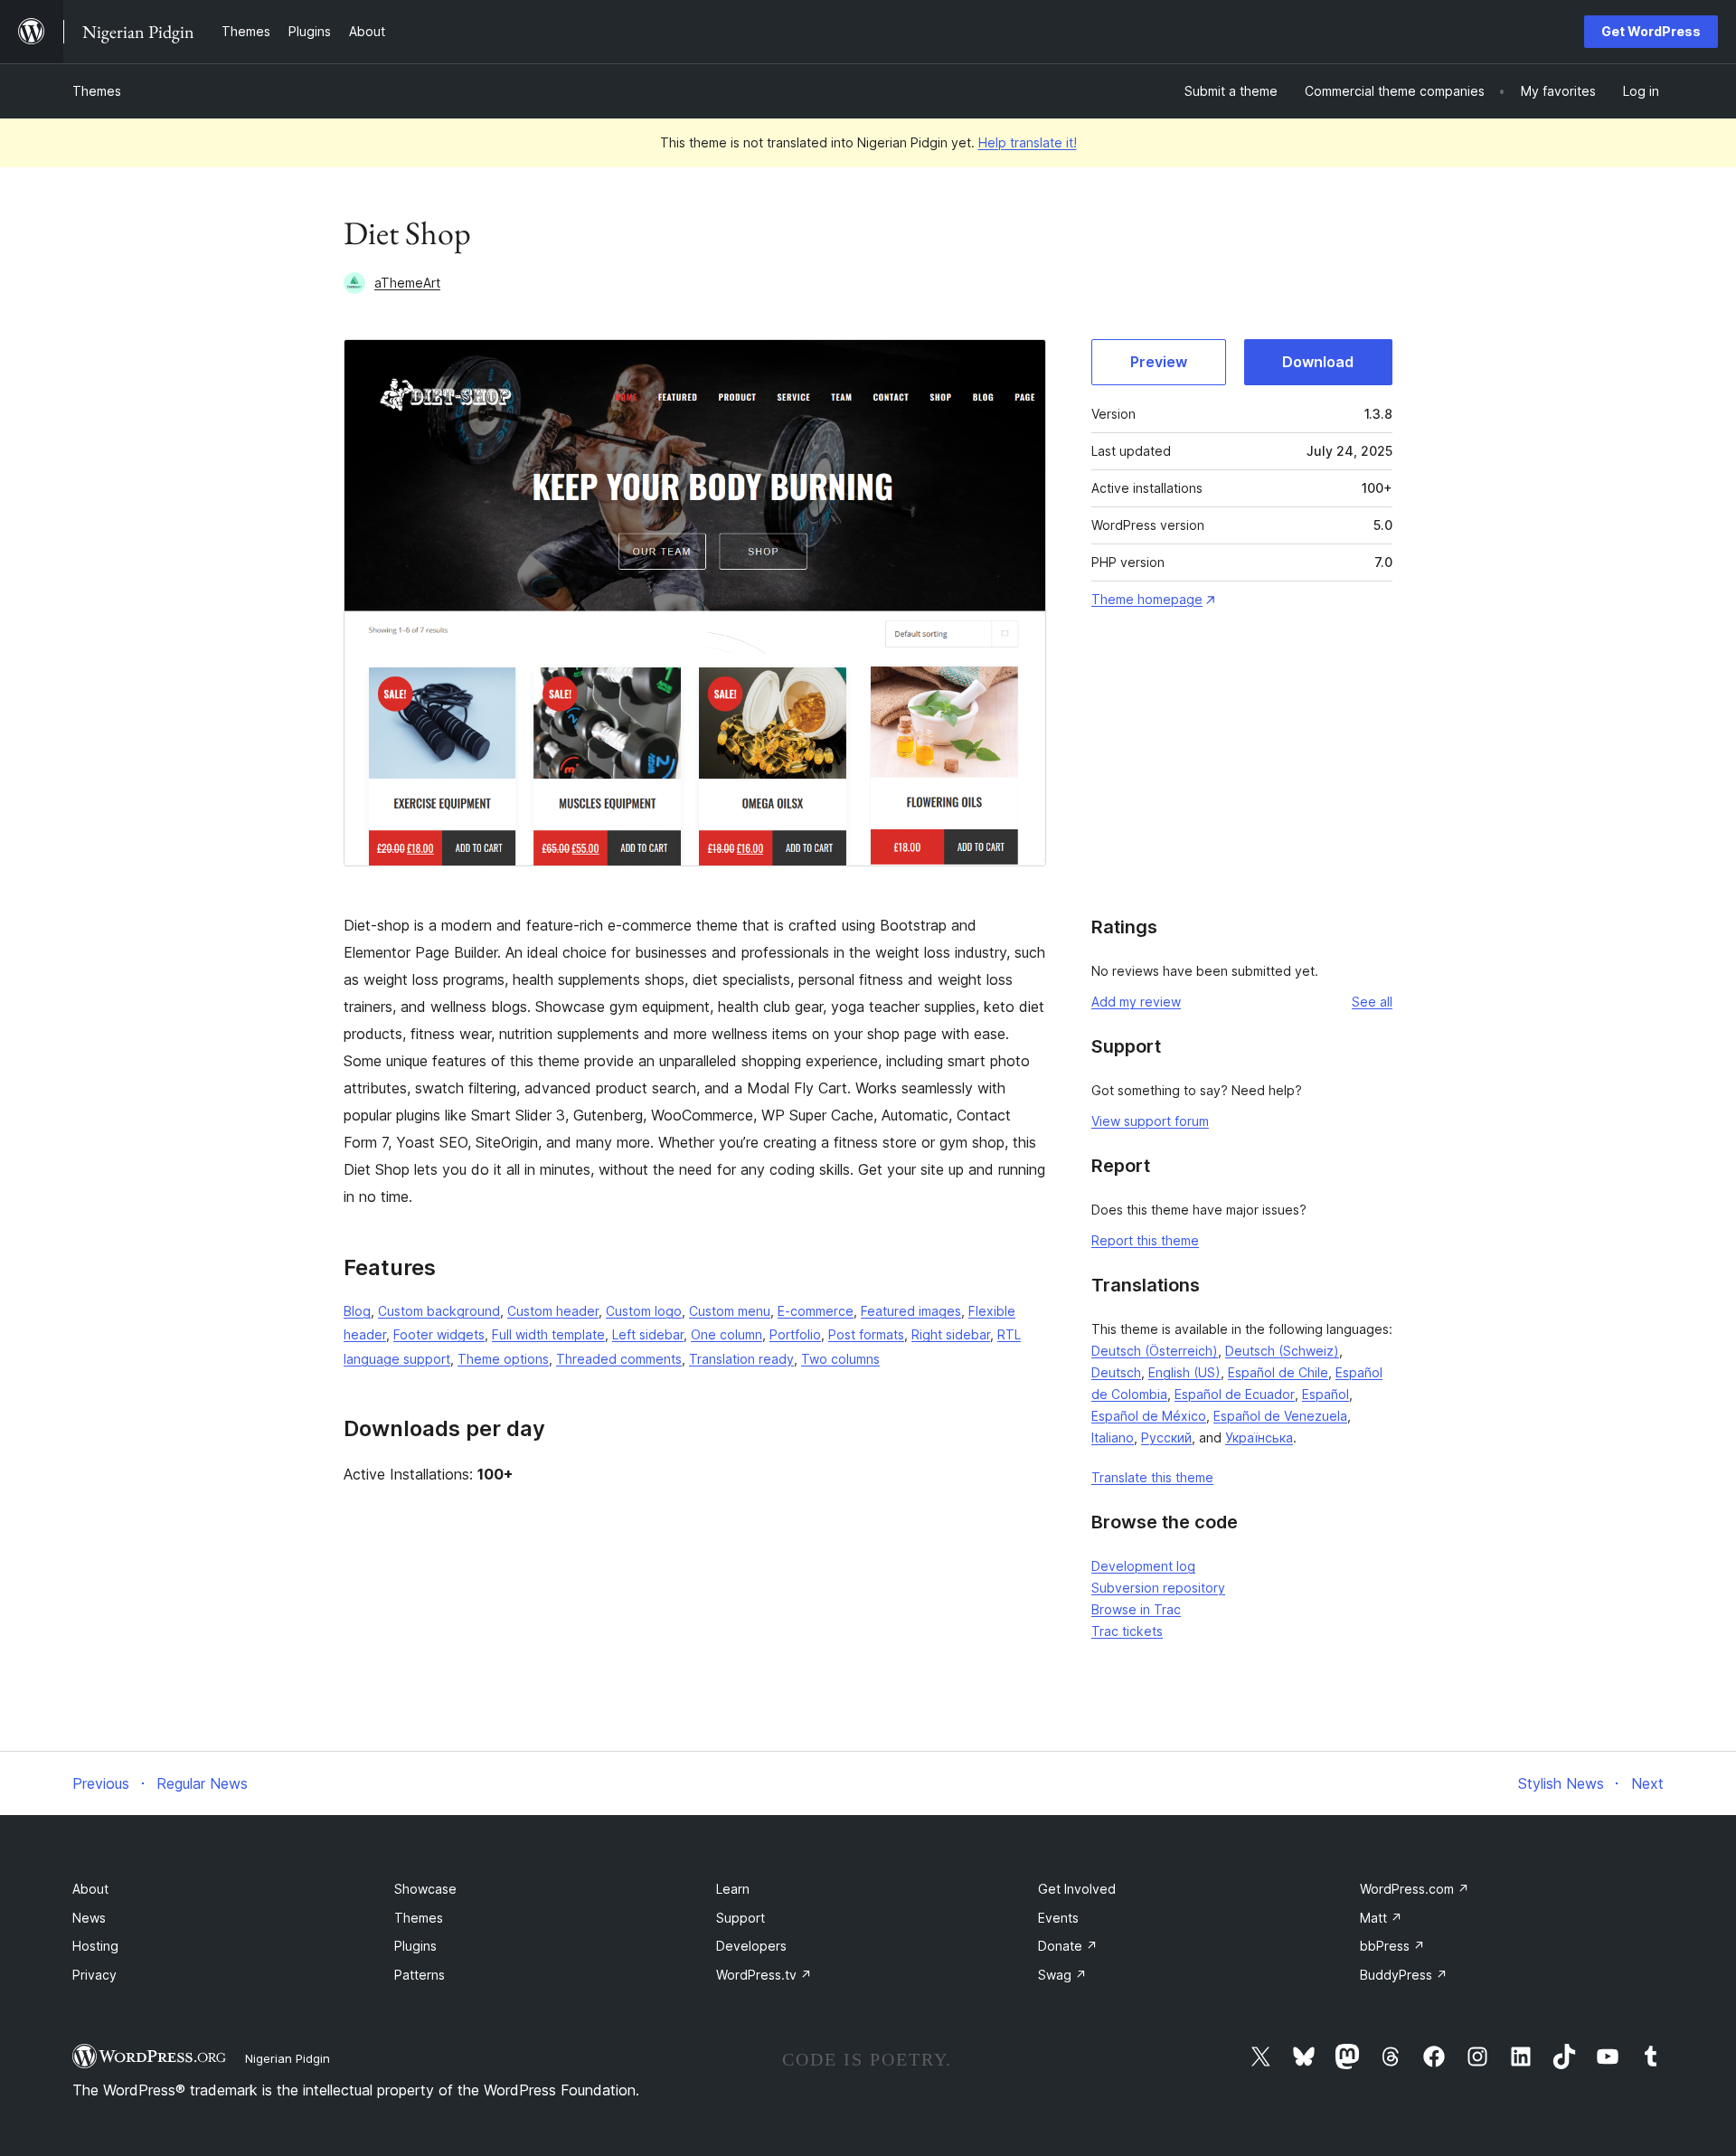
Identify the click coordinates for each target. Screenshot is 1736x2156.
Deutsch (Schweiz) (1282, 1351)
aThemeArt (407, 283)
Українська (1259, 1437)
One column (726, 1334)
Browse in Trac (1136, 1609)
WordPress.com (1415, 1889)
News (89, 1918)
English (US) (1184, 1372)
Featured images (911, 1311)
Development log (1143, 1566)
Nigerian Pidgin (288, 2058)
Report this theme (1145, 1240)
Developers (751, 1946)
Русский (1166, 1437)
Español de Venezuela (1280, 1416)
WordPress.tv (764, 1975)
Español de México (1149, 1416)
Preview (1159, 362)
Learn (733, 1889)
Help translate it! (1028, 142)
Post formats (866, 1334)
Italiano (1113, 1437)
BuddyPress (1404, 1975)
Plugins (415, 1946)
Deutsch (1116, 1372)
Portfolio (795, 1334)
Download (1318, 362)
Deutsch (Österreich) (1155, 1351)
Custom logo (644, 1311)
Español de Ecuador (1235, 1394)
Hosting (95, 1946)
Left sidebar (648, 1334)
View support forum (1150, 1121)
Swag (1062, 1975)
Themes (97, 91)
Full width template (548, 1334)
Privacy (94, 1975)
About (90, 1889)
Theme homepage (1147, 599)
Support (741, 1918)
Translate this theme (1152, 1477)
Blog (357, 1311)
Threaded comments (619, 1359)
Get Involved (1077, 1889)
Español (1326, 1394)
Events (1058, 1918)
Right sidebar (951, 1334)
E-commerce (816, 1311)
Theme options (503, 1359)
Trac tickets (1127, 1631)
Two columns (840, 1359)
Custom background (439, 1311)
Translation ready (741, 1359)
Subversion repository (1158, 1588)
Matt (1381, 1918)
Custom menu (730, 1311)
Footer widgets (439, 1334)
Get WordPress (1651, 31)
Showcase (425, 1889)
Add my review (1136, 1002)
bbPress (1392, 1946)
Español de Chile (1278, 1372)
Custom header (553, 1311)
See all (1372, 1002)
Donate (1068, 1946)
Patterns (420, 1975)
